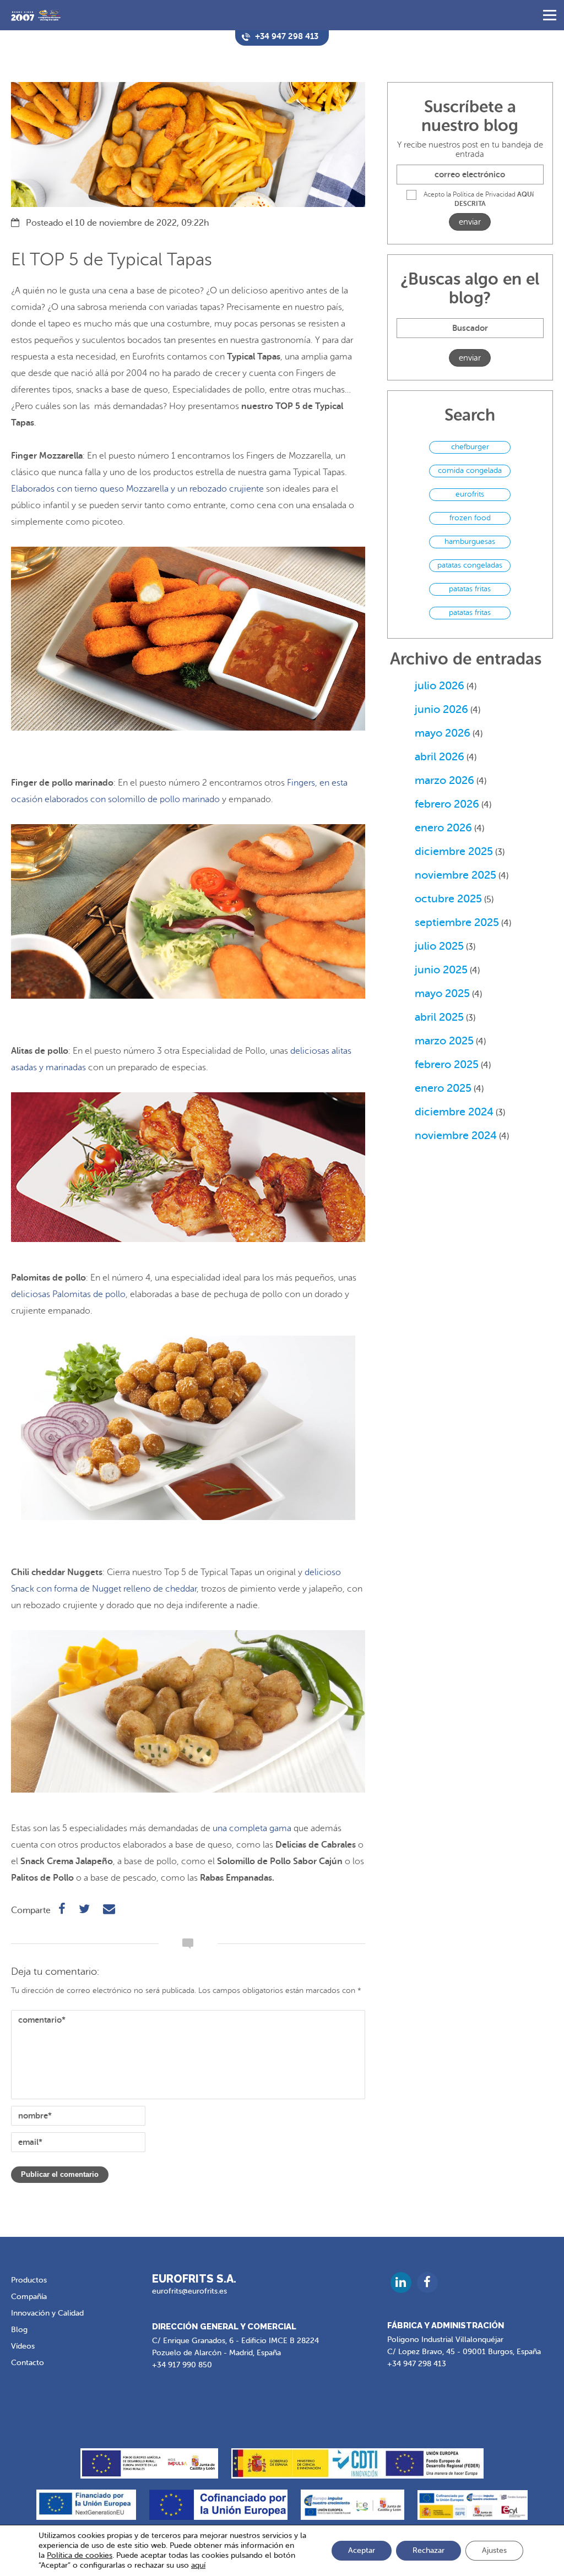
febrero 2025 (447, 1064)
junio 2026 (441, 709)
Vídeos (23, 2346)
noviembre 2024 (456, 1135)
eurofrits (470, 494)
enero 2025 (443, 1088)
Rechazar (429, 2550)
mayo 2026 (443, 733)
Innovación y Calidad (47, 2313)
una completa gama (252, 1828)
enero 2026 (443, 828)
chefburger (470, 447)
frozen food (470, 518)
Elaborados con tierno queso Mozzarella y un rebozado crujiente (137, 489)
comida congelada (470, 470)
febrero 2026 (447, 804)
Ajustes (494, 2550)
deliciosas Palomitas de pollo (68, 1294)
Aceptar (362, 2550)
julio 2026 (440, 686)
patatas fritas (470, 589)
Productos (29, 2280)
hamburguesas (470, 541)
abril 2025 (439, 1017)
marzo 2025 (444, 1041)
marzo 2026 (444, 780)
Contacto (28, 2363)
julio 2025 (439, 946)
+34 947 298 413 (417, 2364)
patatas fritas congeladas (470, 614)
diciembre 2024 (454, 1112)
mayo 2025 (442, 993)
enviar (470, 222)
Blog (19, 2330)
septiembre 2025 (457, 922)
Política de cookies (80, 2555)
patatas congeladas (470, 565)
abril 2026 (440, 757)
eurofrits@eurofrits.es (189, 2291)
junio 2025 (441, 970)
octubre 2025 (448, 899)
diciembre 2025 (454, 851)
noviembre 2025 (455, 875)
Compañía (29, 2297)
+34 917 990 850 (182, 2365)
